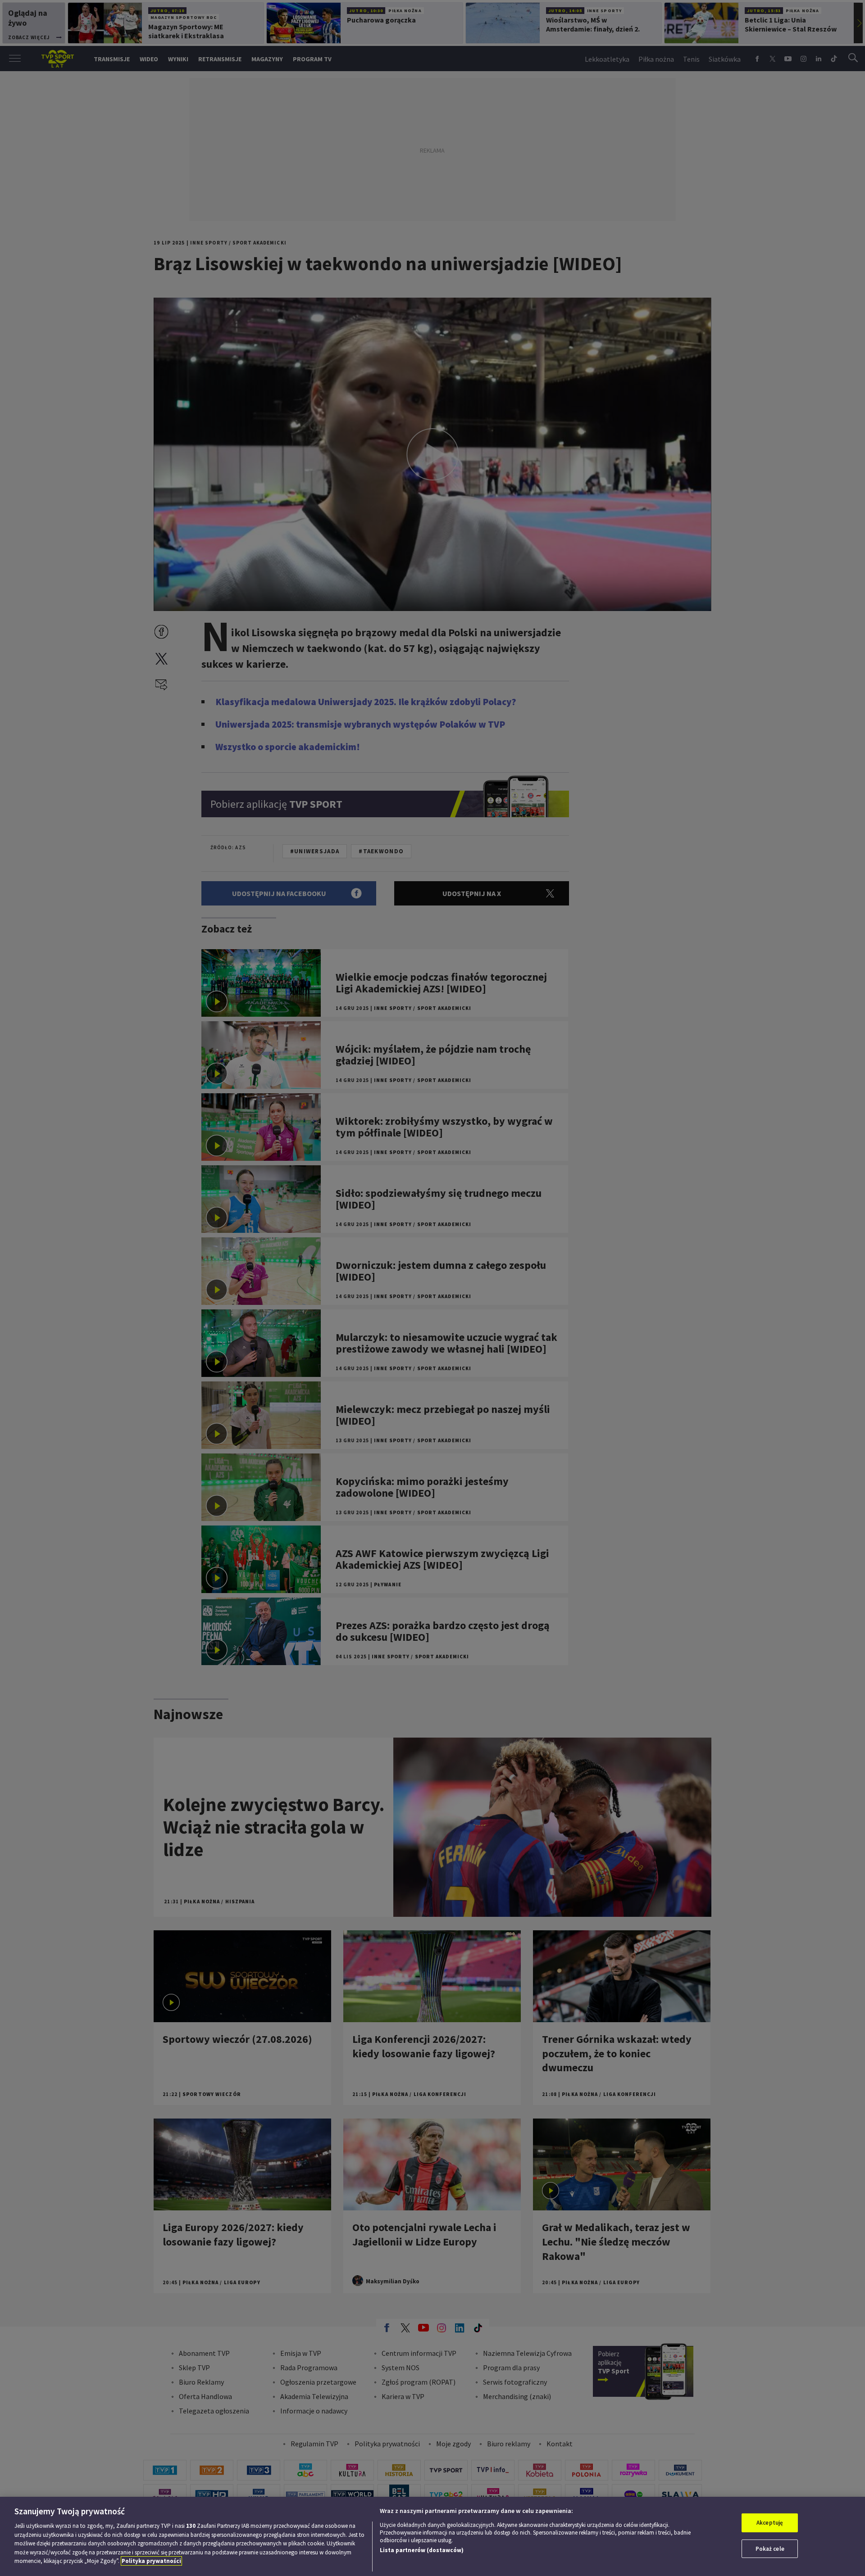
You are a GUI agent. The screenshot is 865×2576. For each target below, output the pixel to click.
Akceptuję (770, 2523)
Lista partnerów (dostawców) (422, 2550)
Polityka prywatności (151, 2561)
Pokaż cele (770, 2549)
